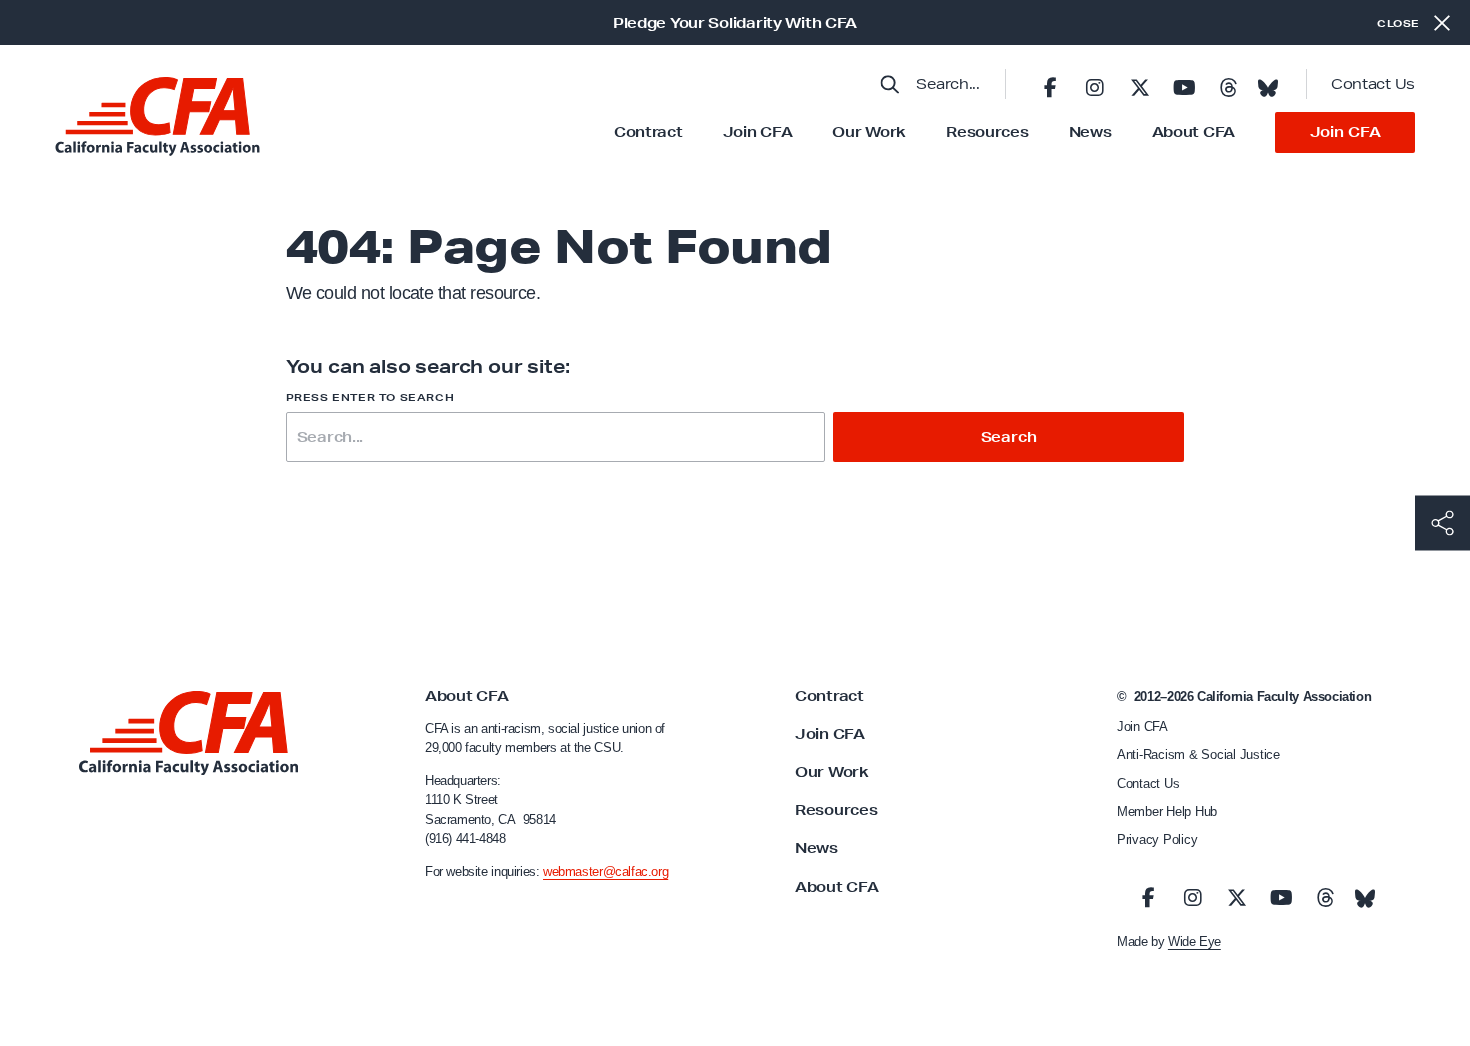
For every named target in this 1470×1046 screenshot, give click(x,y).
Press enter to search (370, 397)
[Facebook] (1050, 84)
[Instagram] (1095, 84)
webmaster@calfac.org (605, 871)
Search (1009, 437)
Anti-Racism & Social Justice (1198, 754)
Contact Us (1373, 84)
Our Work (869, 132)
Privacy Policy (1157, 839)
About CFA (1193, 132)
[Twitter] (1139, 84)
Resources (987, 132)
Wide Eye (1194, 941)
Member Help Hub (1167, 811)
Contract (648, 132)
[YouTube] (1184, 84)
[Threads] (1228, 84)
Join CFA (758, 132)
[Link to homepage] (157, 116)
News (1090, 132)
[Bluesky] (1268, 82)
